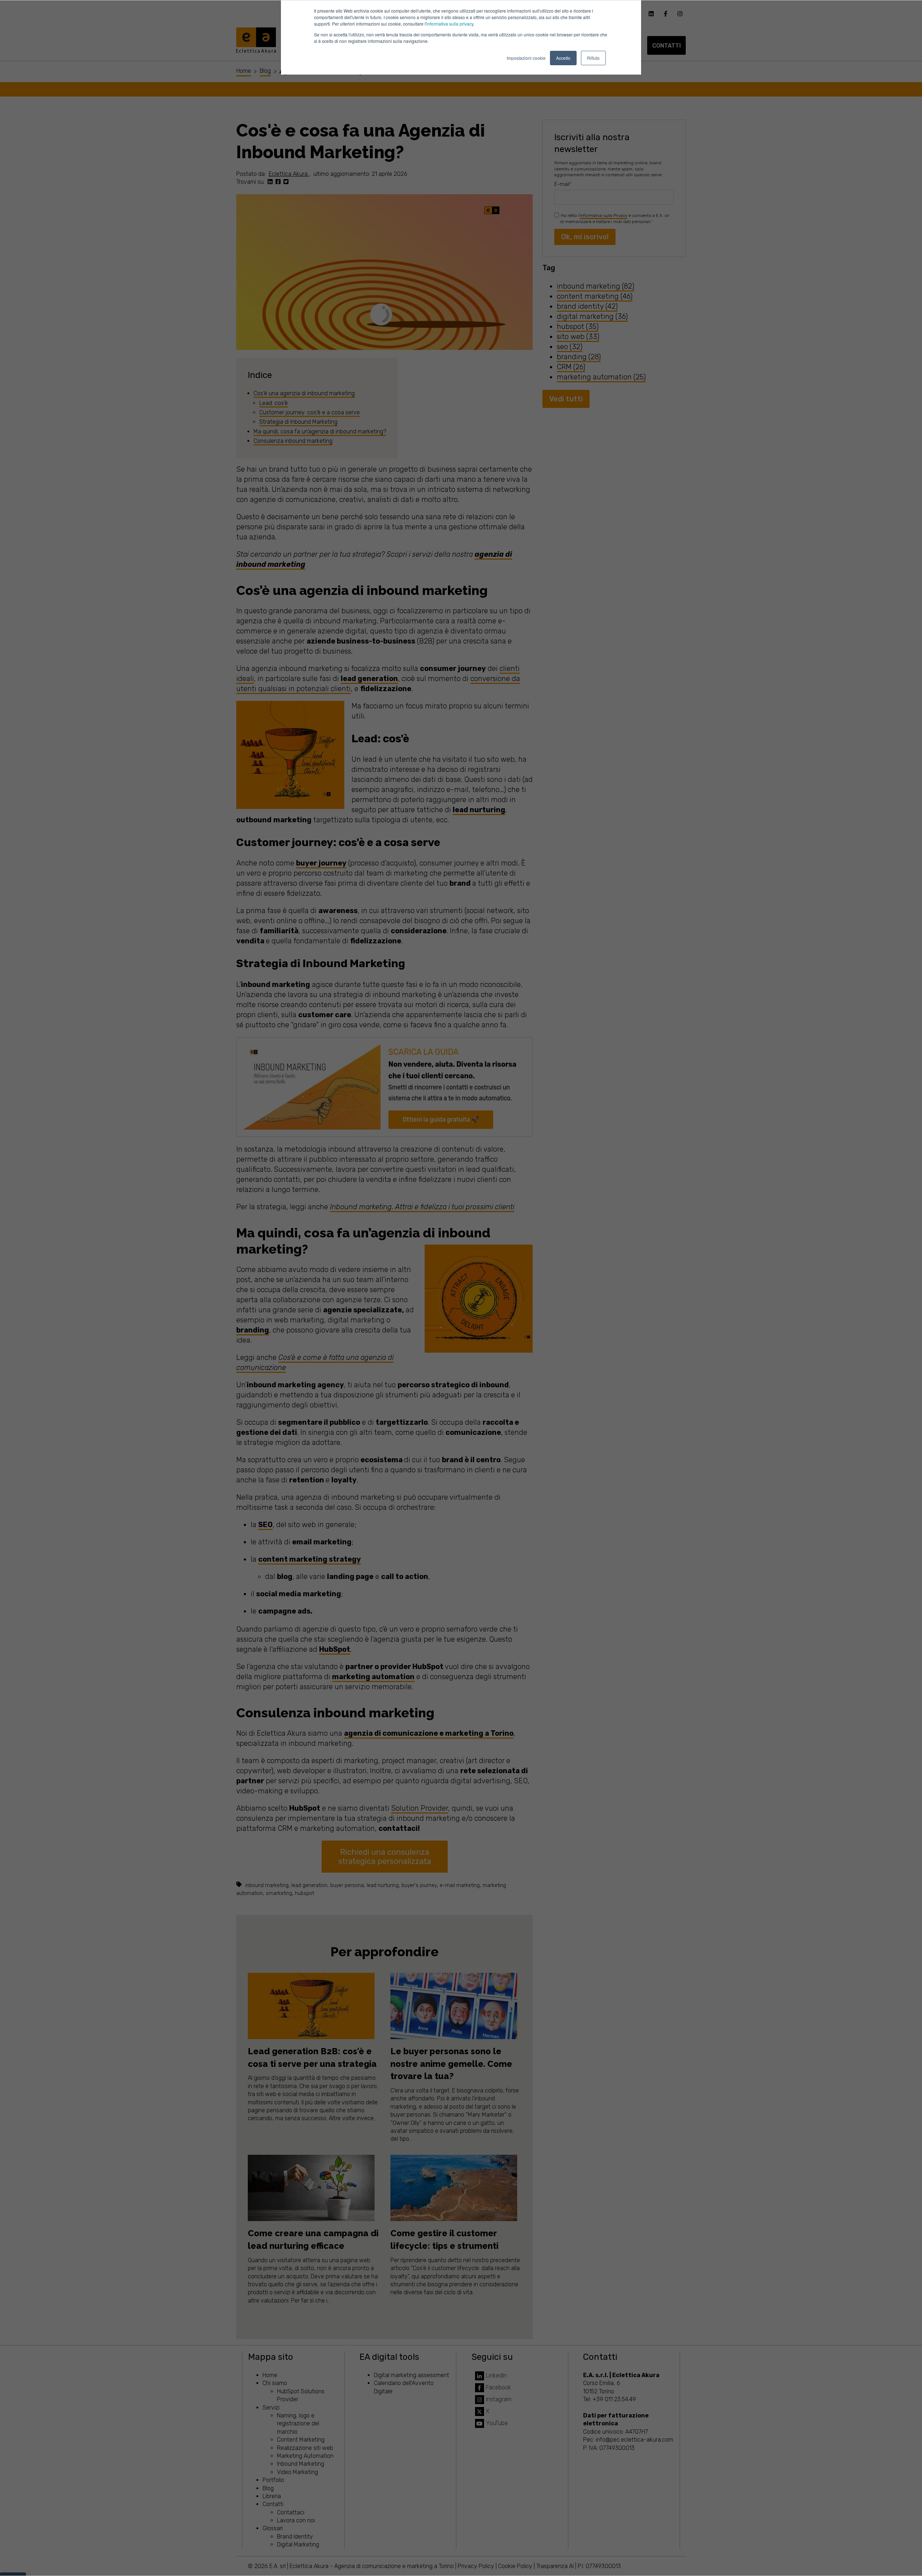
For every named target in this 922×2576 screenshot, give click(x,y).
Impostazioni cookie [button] (526, 58)
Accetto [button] (563, 58)
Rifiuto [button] (593, 58)
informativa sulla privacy (450, 24)
